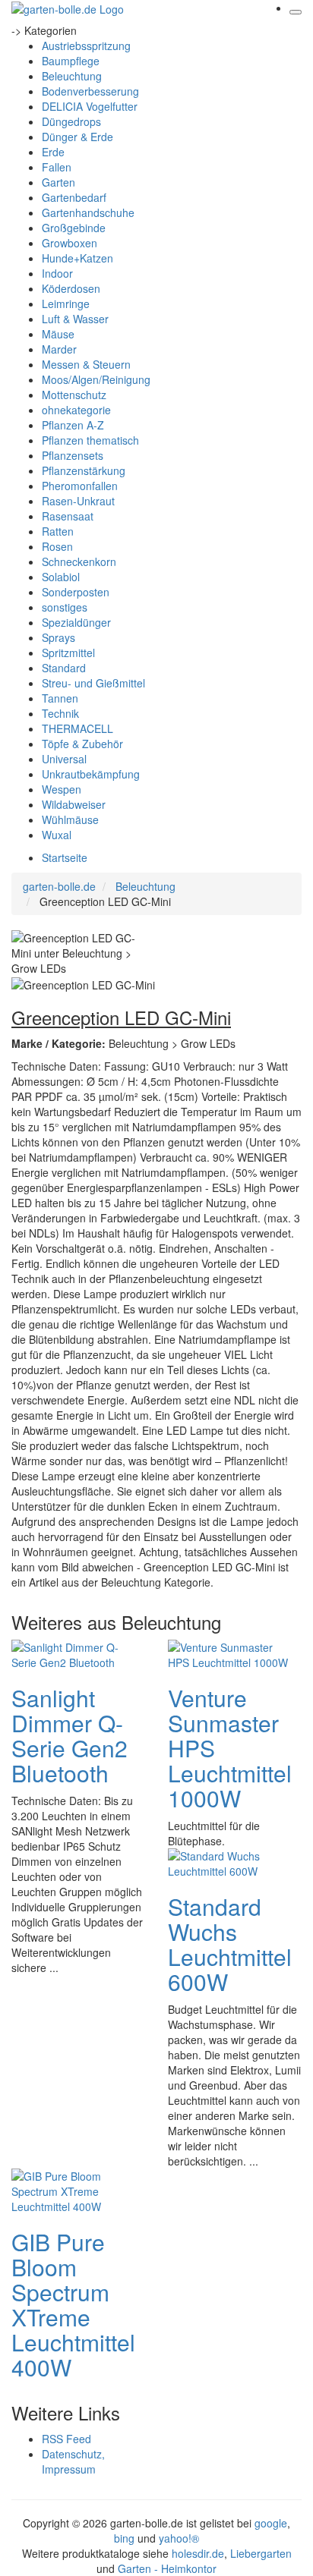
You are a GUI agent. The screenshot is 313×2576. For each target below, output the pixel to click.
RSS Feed (66, 2439)
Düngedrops (71, 121)
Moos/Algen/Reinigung (96, 379)
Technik (60, 713)
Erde (53, 152)
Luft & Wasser (75, 319)
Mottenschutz (74, 395)
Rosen (57, 546)
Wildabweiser (74, 804)
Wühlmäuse (70, 819)
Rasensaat (68, 516)
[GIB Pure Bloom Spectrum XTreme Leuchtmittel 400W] (72, 2190)
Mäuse (58, 334)
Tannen (60, 698)
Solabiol (61, 577)
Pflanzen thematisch (90, 440)
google (271, 2523)
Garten (58, 182)
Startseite (65, 857)
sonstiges (65, 607)
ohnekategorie (76, 410)
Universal (64, 759)
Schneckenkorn (79, 561)
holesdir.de (198, 2553)
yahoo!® (179, 2538)
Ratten (58, 531)
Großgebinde (74, 228)
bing (124, 2538)
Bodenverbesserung (90, 91)
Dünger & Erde (77, 137)
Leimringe (66, 304)
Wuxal (57, 835)
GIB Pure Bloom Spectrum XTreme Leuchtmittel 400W (73, 2304)
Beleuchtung (72, 76)
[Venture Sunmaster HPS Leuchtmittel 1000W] (229, 1653)
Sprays (58, 637)
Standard (64, 668)
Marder (59, 349)
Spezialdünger (76, 622)
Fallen (57, 167)
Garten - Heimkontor (167, 2568)
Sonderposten (76, 592)
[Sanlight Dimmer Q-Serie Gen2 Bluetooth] (72, 1653)
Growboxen (70, 243)
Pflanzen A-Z (73, 425)
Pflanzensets (73, 455)
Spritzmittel (68, 653)
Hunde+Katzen (77, 258)
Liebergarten (261, 2553)
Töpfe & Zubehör (82, 744)
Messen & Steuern (86, 364)
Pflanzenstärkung (84, 470)
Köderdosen (71, 288)
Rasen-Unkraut (78, 501)
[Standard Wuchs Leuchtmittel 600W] (229, 1862)
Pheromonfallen (80, 486)
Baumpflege (71, 61)
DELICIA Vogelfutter (90, 106)
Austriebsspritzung (86, 46)
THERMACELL (77, 728)
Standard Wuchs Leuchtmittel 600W (230, 1944)
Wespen (62, 789)
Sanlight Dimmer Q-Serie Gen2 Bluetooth (70, 1735)
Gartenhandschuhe (88, 212)
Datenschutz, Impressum (73, 2461)
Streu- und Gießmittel (93, 683)
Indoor (57, 273)
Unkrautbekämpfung (91, 774)
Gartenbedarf (74, 197)
